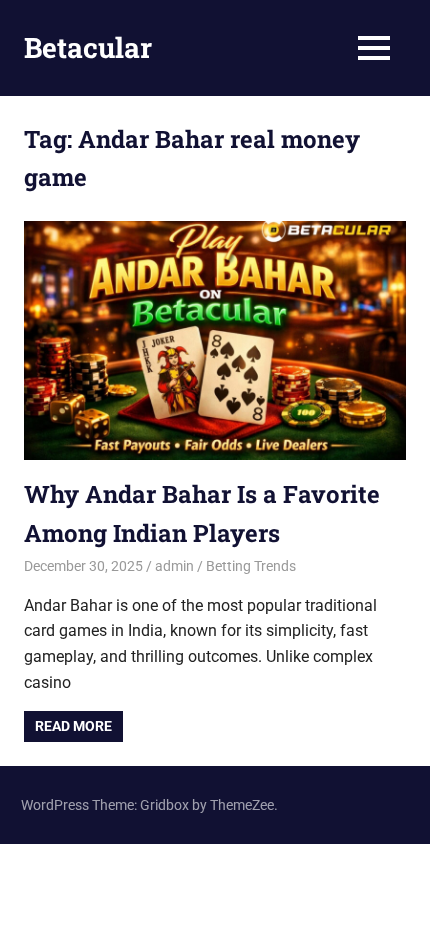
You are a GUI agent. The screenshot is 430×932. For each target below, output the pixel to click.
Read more (73, 726)
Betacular (88, 47)
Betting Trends (251, 566)
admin (174, 566)
